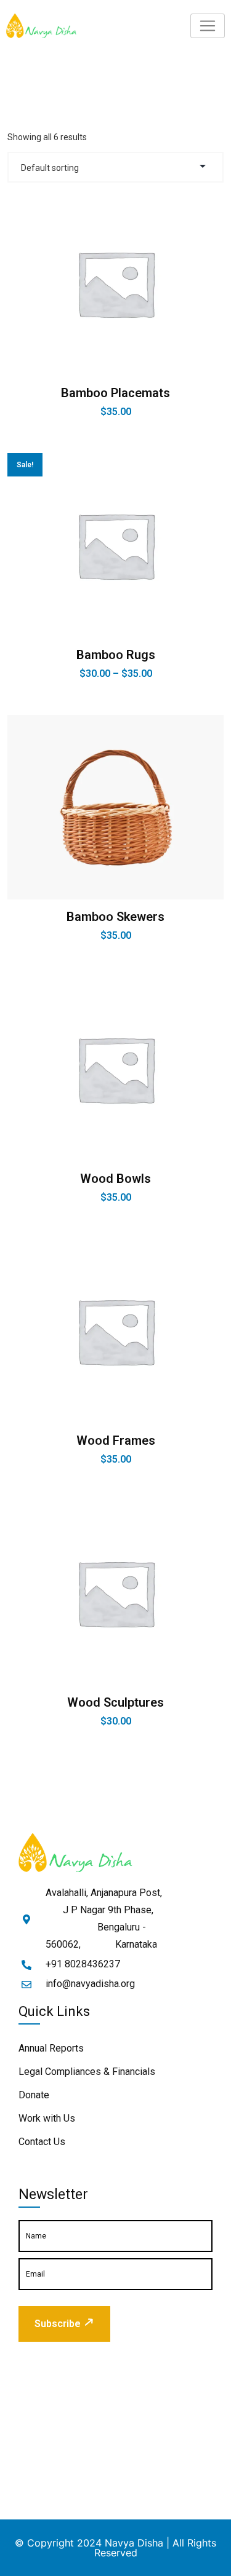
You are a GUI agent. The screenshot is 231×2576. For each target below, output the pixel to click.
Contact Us (42, 2142)
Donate (34, 2095)
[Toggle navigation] (208, 26)
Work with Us (47, 2118)
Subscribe (58, 2324)
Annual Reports (51, 2048)
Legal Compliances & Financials (87, 2072)
